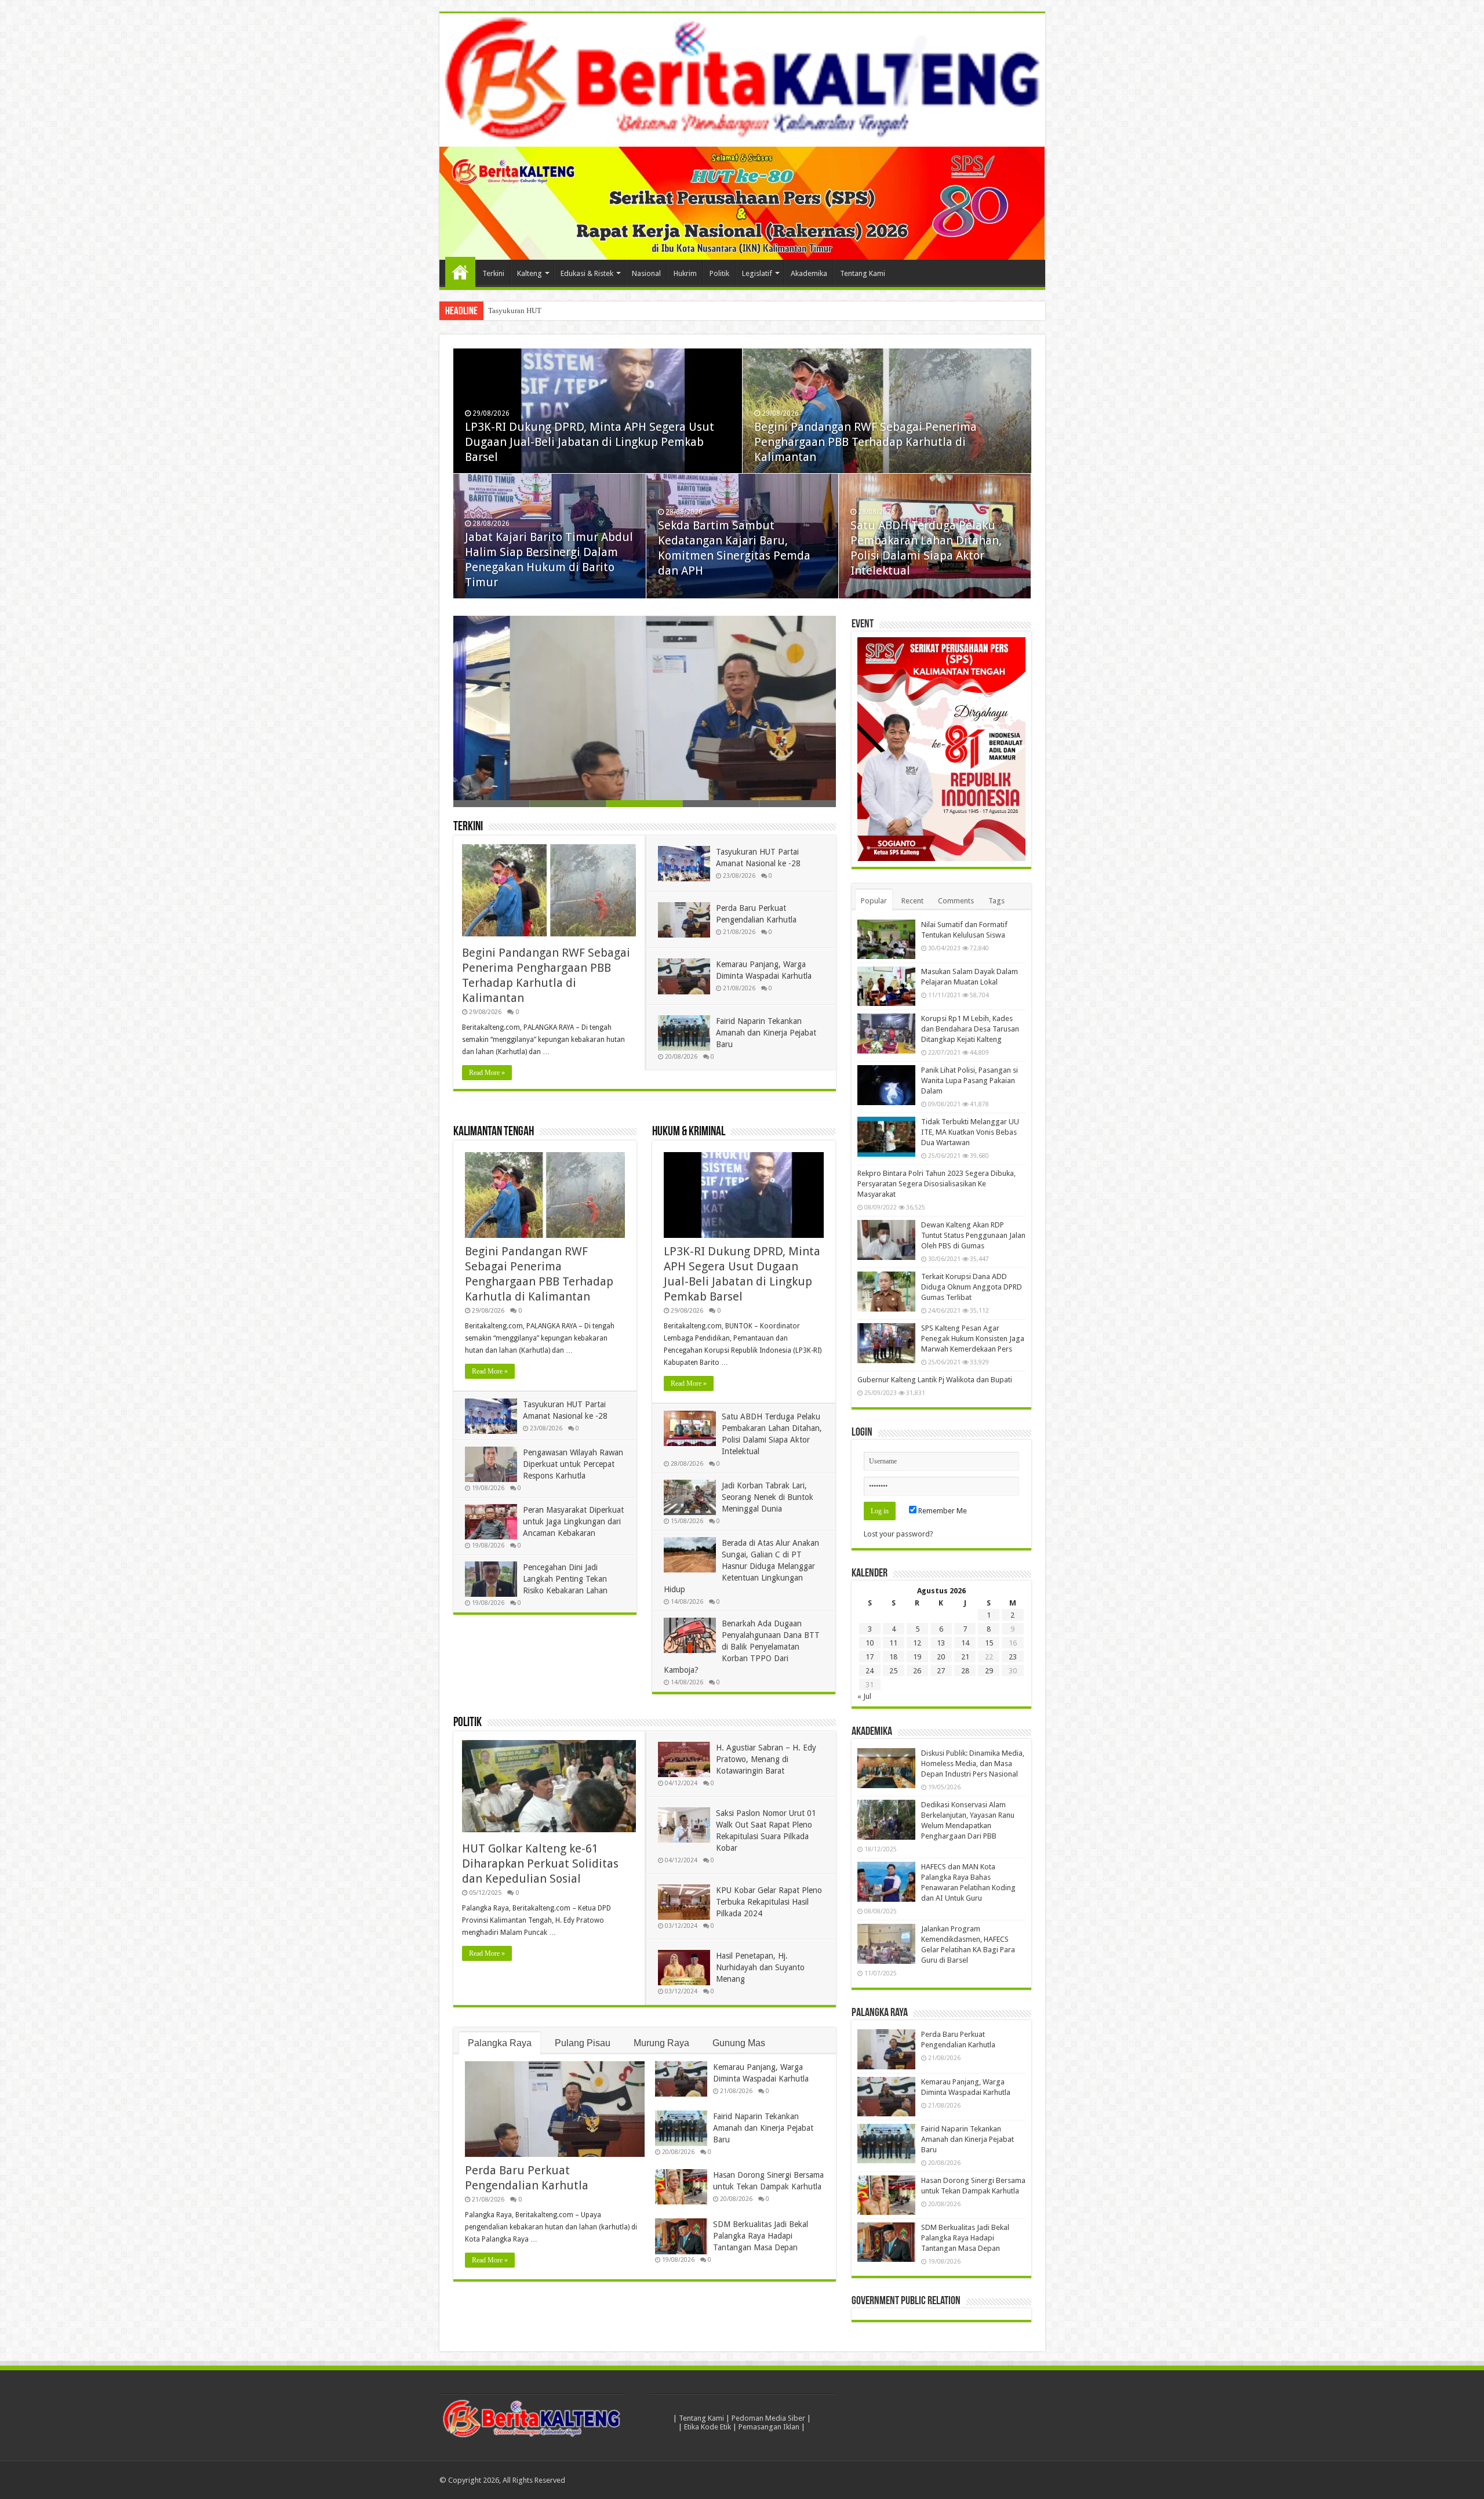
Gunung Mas (739, 2043)
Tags (996, 901)
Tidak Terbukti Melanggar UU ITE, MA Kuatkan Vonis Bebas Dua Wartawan (970, 1132)
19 (917, 1657)
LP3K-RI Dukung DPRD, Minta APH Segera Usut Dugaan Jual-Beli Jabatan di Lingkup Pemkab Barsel (590, 442)
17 (870, 1657)
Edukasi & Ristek (587, 273)
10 (870, 1643)
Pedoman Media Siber (768, 2418)
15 (989, 1643)
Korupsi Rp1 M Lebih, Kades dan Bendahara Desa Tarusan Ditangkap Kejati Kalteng (970, 1029)
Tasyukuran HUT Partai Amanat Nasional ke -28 (563, 310)
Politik (719, 273)
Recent (912, 901)
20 (941, 1657)
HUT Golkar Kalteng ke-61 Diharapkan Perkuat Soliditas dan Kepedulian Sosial (540, 1864)
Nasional (646, 273)
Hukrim (685, 273)
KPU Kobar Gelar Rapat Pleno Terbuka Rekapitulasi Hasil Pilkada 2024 (769, 1902)
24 (870, 1671)
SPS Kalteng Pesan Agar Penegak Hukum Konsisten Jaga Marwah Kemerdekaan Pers (973, 1339)
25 (893, 1671)
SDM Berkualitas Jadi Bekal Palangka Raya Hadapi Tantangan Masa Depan (761, 2236)
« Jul (864, 1696)
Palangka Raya (500, 2043)
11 (893, 1643)
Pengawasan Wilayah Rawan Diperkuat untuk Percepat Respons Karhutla (573, 1464)
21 (965, 1657)
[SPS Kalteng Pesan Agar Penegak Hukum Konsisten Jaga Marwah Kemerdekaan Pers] (886, 1343)
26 (917, 1671)
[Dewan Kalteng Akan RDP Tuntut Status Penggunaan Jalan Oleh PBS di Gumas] (886, 1240)
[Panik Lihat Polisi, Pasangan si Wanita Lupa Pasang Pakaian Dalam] (886, 1085)
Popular (874, 901)
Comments (956, 901)
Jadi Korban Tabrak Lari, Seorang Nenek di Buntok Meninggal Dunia (768, 1497)
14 (965, 1643)
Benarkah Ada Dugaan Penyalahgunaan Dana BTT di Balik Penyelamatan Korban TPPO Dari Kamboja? (742, 1647)
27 (941, 1671)
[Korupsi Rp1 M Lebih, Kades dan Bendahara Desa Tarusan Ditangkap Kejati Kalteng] (886, 1033)
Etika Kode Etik (708, 2427)
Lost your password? (899, 1534)
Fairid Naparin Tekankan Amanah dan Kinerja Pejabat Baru (766, 1033)
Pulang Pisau (583, 2043)
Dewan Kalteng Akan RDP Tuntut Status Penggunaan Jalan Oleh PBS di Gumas (973, 1235)
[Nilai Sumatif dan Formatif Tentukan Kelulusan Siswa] (886, 939)
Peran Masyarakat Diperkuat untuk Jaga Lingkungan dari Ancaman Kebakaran (573, 1521)
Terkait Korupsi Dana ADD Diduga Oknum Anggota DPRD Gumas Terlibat (972, 1287)
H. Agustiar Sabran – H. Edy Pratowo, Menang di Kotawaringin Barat (766, 1759)
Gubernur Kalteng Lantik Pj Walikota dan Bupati (935, 1380)
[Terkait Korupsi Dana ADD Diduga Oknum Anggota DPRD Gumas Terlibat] (886, 1291)
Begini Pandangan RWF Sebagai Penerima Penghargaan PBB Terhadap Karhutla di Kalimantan (865, 442)
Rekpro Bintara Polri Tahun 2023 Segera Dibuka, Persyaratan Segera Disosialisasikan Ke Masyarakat (936, 1184)
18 (893, 1657)
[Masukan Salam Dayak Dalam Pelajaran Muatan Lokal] (886, 986)
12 (917, 1643)
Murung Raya (661, 2043)
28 (965, 1671)
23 (1013, 1657)
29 (989, 1671)
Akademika (809, 273)
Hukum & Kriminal (689, 1132)
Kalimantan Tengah (494, 1132)
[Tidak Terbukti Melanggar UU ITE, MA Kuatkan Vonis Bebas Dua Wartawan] (886, 1136)
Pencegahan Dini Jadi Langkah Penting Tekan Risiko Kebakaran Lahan (565, 1579)
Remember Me (942, 1511)
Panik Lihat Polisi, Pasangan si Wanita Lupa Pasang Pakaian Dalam (970, 1080)
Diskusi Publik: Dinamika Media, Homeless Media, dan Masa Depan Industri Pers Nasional (973, 1764)
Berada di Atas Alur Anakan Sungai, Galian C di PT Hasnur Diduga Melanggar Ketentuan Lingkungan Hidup (741, 1566)
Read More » (487, 1073)
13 (941, 1643)
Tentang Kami (863, 273)
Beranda (460, 272)
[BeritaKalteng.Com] (742, 80)
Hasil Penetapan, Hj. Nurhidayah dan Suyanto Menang (760, 1967)
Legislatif (757, 273)
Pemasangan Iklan (769, 2427)
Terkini (493, 273)
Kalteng (530, 273)
